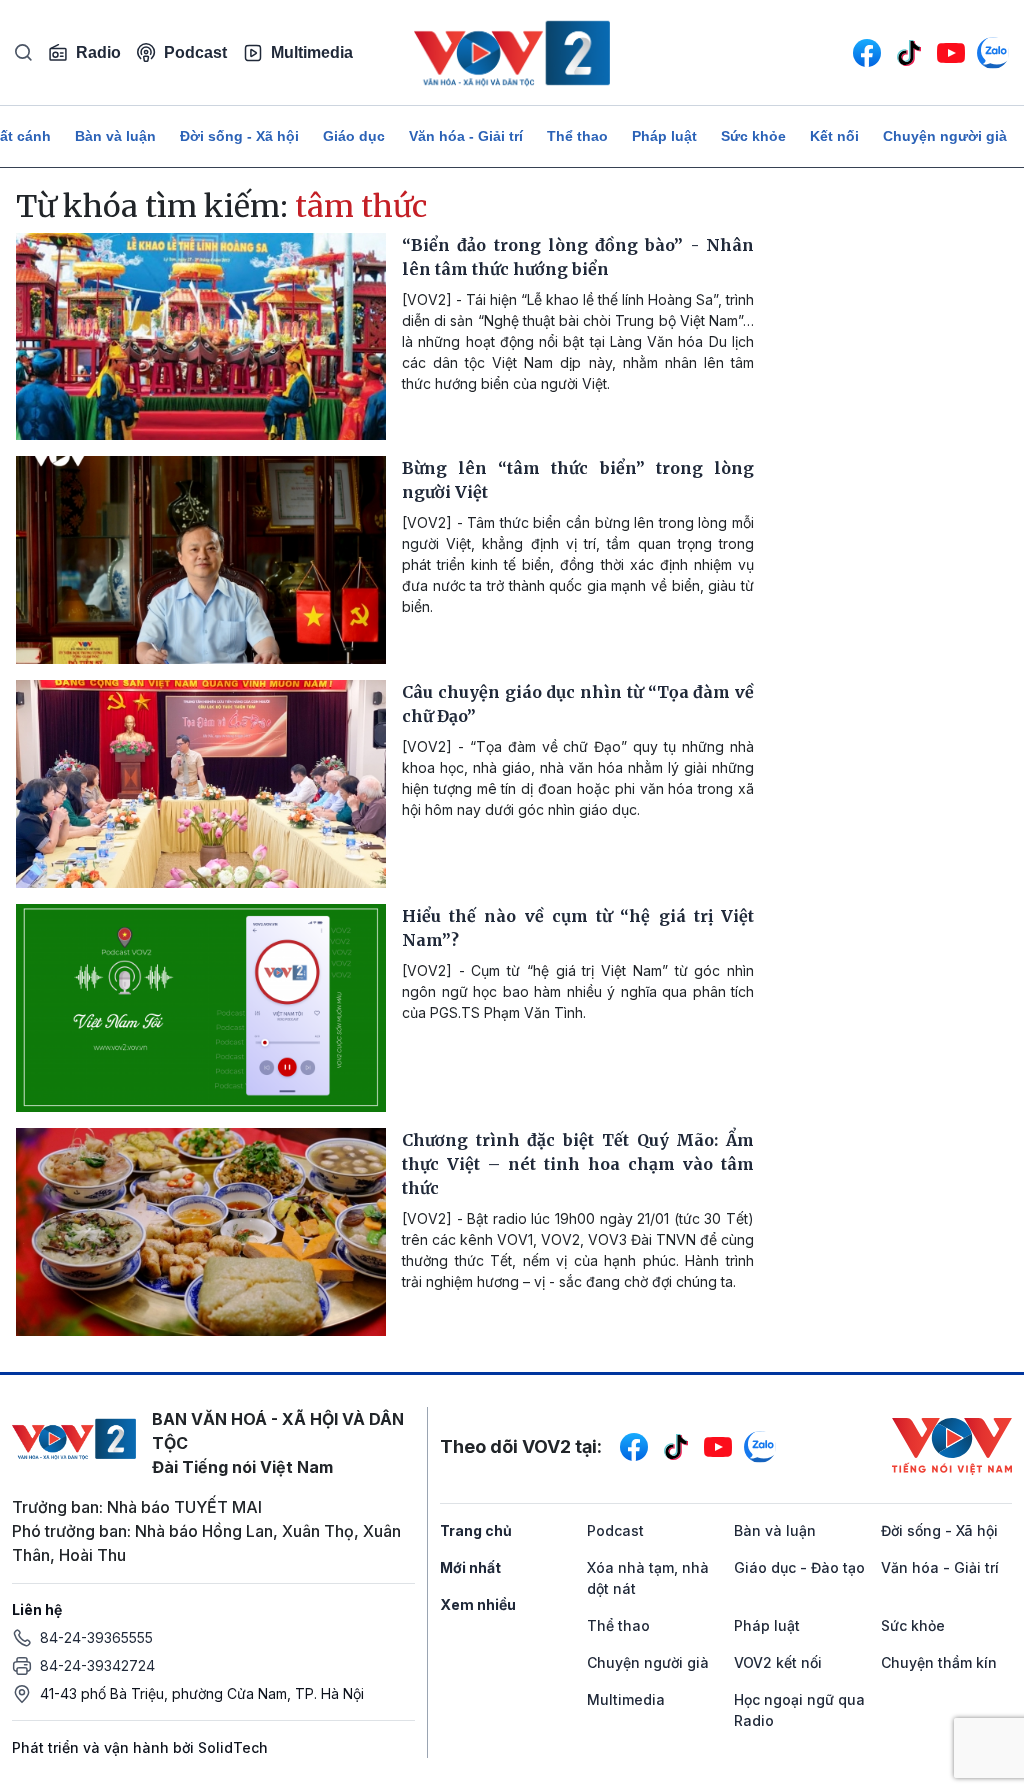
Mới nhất (470, 1567)
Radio (98, 52)
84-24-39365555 (96, 1637)
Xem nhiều (478, 1604)
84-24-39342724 (97, 1665)
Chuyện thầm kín (939, 1662)
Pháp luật (664, 136)
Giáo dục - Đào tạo (799, 1567)
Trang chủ (476, 1530)
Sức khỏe (753, 136)
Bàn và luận (115, 136)
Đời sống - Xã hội (239, 136)
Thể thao (577, 136)
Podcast (195, 52)
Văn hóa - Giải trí (466, 136)
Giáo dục (354, 136)
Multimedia (312, 52)
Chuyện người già (945, 136)
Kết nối (834, 136)
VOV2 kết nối (778, 1662)
